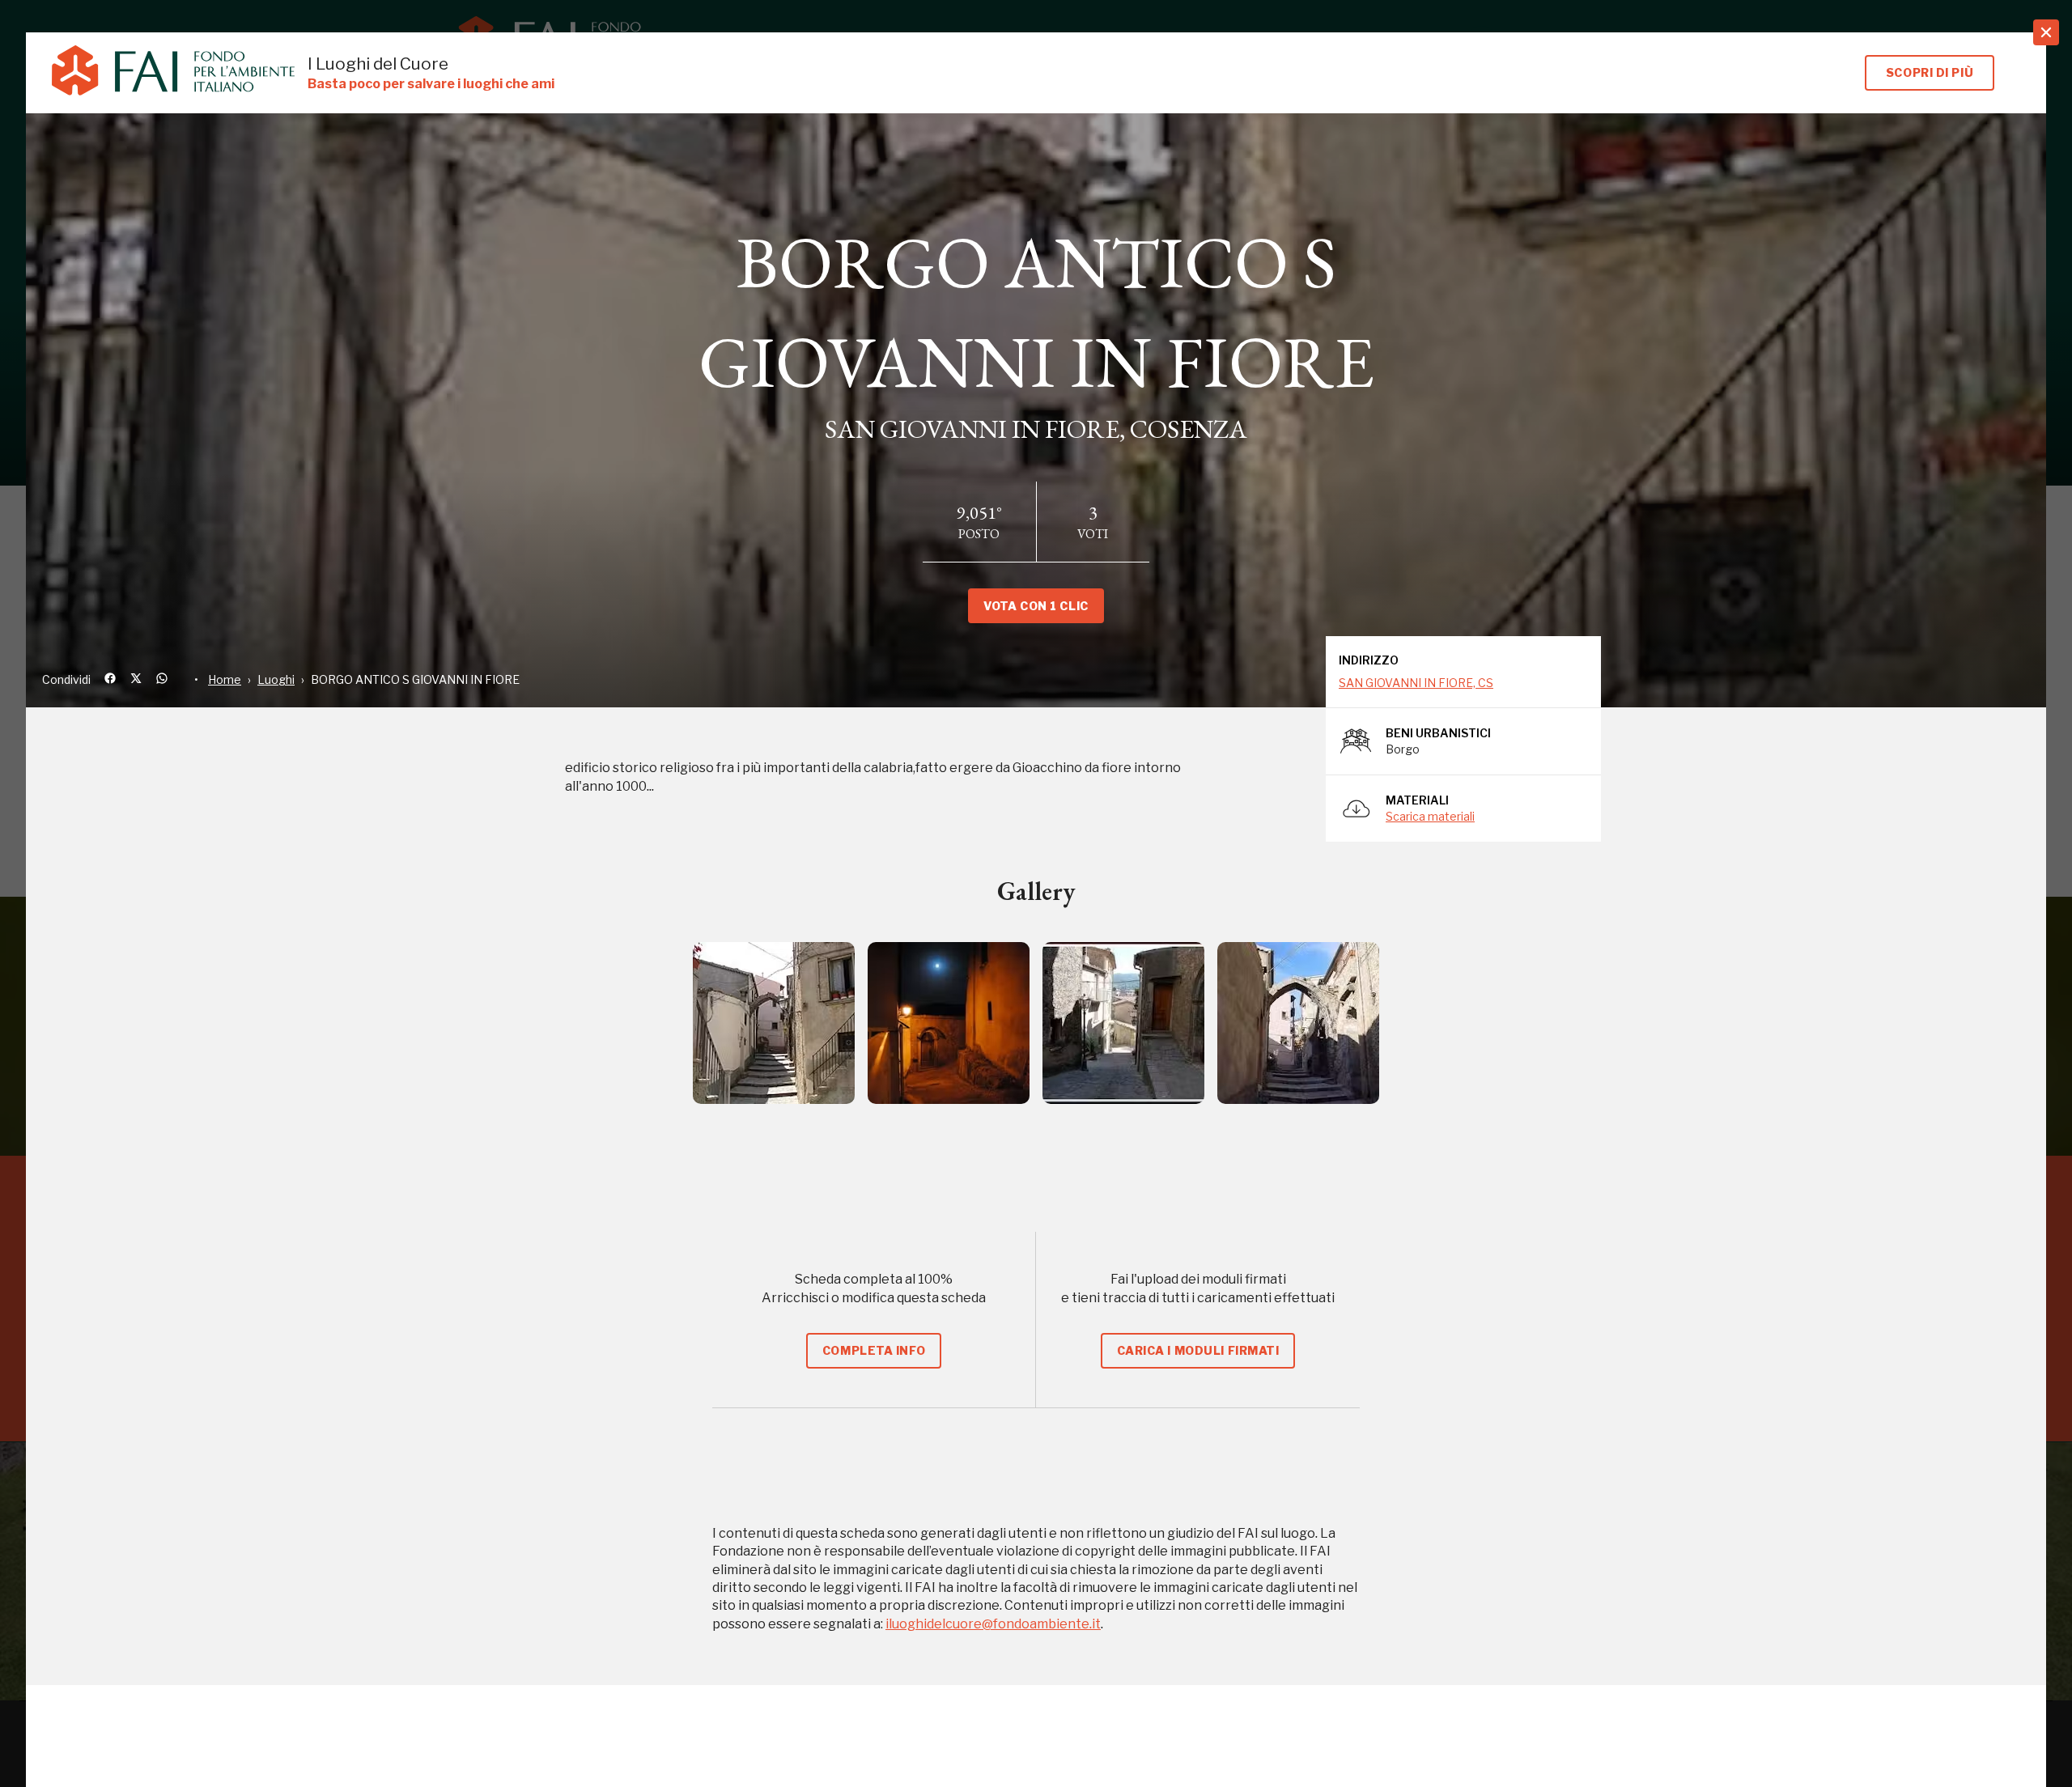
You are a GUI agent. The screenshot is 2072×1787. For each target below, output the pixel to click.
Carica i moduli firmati (1198, 1350)
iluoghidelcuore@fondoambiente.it (993, 1624)
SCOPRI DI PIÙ (1930, 72)
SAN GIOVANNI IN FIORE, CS (1416, 683)
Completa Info (874, 1350)
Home (225, 679)
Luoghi (276, 679)
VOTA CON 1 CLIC (1036, 606)
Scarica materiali (1430, 816)
